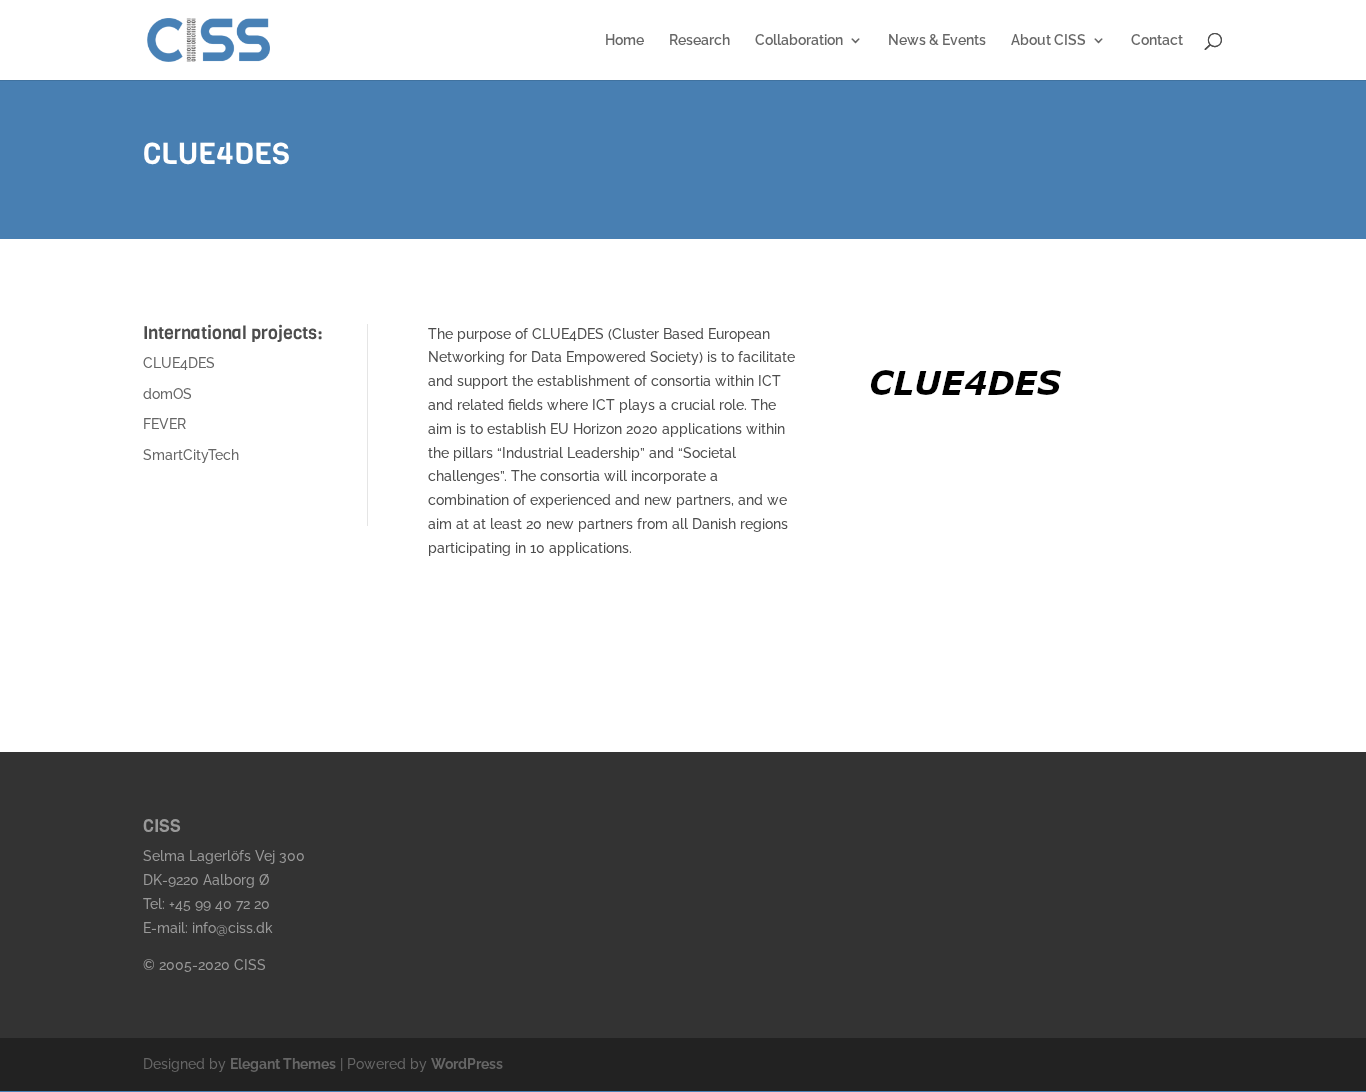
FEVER (164, 424)
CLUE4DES (179, 363)
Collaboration (799, 40)
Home (624, 40)
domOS (167, 394)
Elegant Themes (283, 1064)
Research (699, 40)
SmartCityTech (191, 455)
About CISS (1048, 40)
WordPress (467, 1064)
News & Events (937, 40)
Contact (1157, 40)
